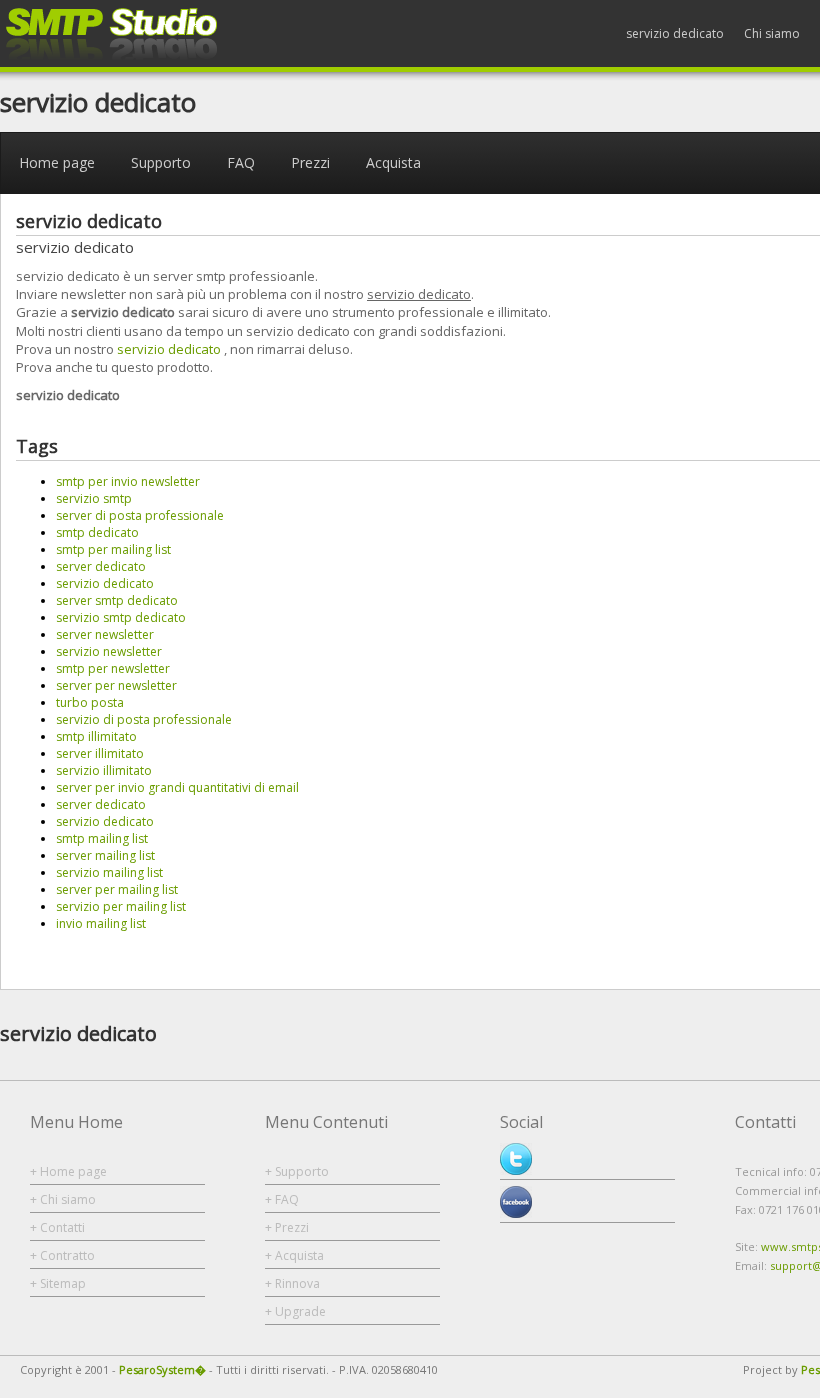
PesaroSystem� (162, 1369)
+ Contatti (57, 1227)
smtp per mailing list (113, 549)
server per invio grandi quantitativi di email (177, 787)
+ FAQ (282, 1199)
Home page (57, 162)
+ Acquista (294, 1255)
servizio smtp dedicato (121, 617)
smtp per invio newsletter (128, 481)
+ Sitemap (58, 1283)
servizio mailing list (109, 872)
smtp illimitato (96, 736)
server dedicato (101, 566)
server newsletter (105, 634)
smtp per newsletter (113, 668)
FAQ (241, 162)
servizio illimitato (104, 770)
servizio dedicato (675, 33)
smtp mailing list (102, 838)
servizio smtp (94, 498)
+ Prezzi (287, 1227)
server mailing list (105, 855)
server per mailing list (117, 889)
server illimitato (100, 753)
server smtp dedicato (117, 600)
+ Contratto (62, 1255)
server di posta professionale (140, 515)
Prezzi (310, 162)
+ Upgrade (295, 1311)
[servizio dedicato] (112, 58)
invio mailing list (101, 923)
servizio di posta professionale (144, 719)
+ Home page (68, 1171)
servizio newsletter (109, 651)
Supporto (161, 162)
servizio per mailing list (121, 906)
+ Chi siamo (63, 1199)
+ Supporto (297, 1171)
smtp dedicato (97, 532)
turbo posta (90, 702)
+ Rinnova (292, 1283)
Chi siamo (772, 33)
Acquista (393, 162)
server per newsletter (116, 685)
